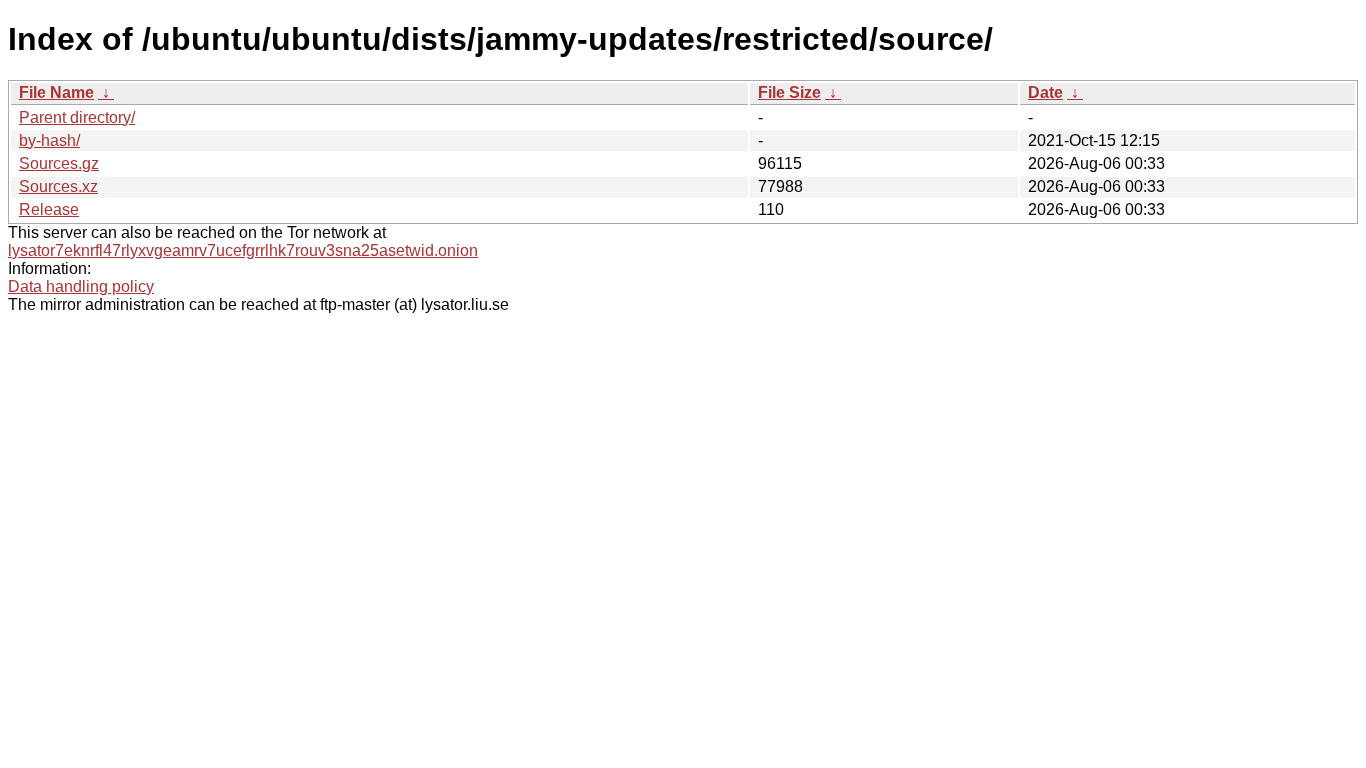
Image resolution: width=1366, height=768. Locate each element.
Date (1045, 92)
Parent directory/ (77, 117)
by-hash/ (49, 140)
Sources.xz (58, 186)
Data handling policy (81, 286)
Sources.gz (59, 163)
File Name (56, 92)
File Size (789, 92)
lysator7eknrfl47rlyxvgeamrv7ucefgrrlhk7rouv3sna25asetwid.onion (243, 250)
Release (49, 209)
